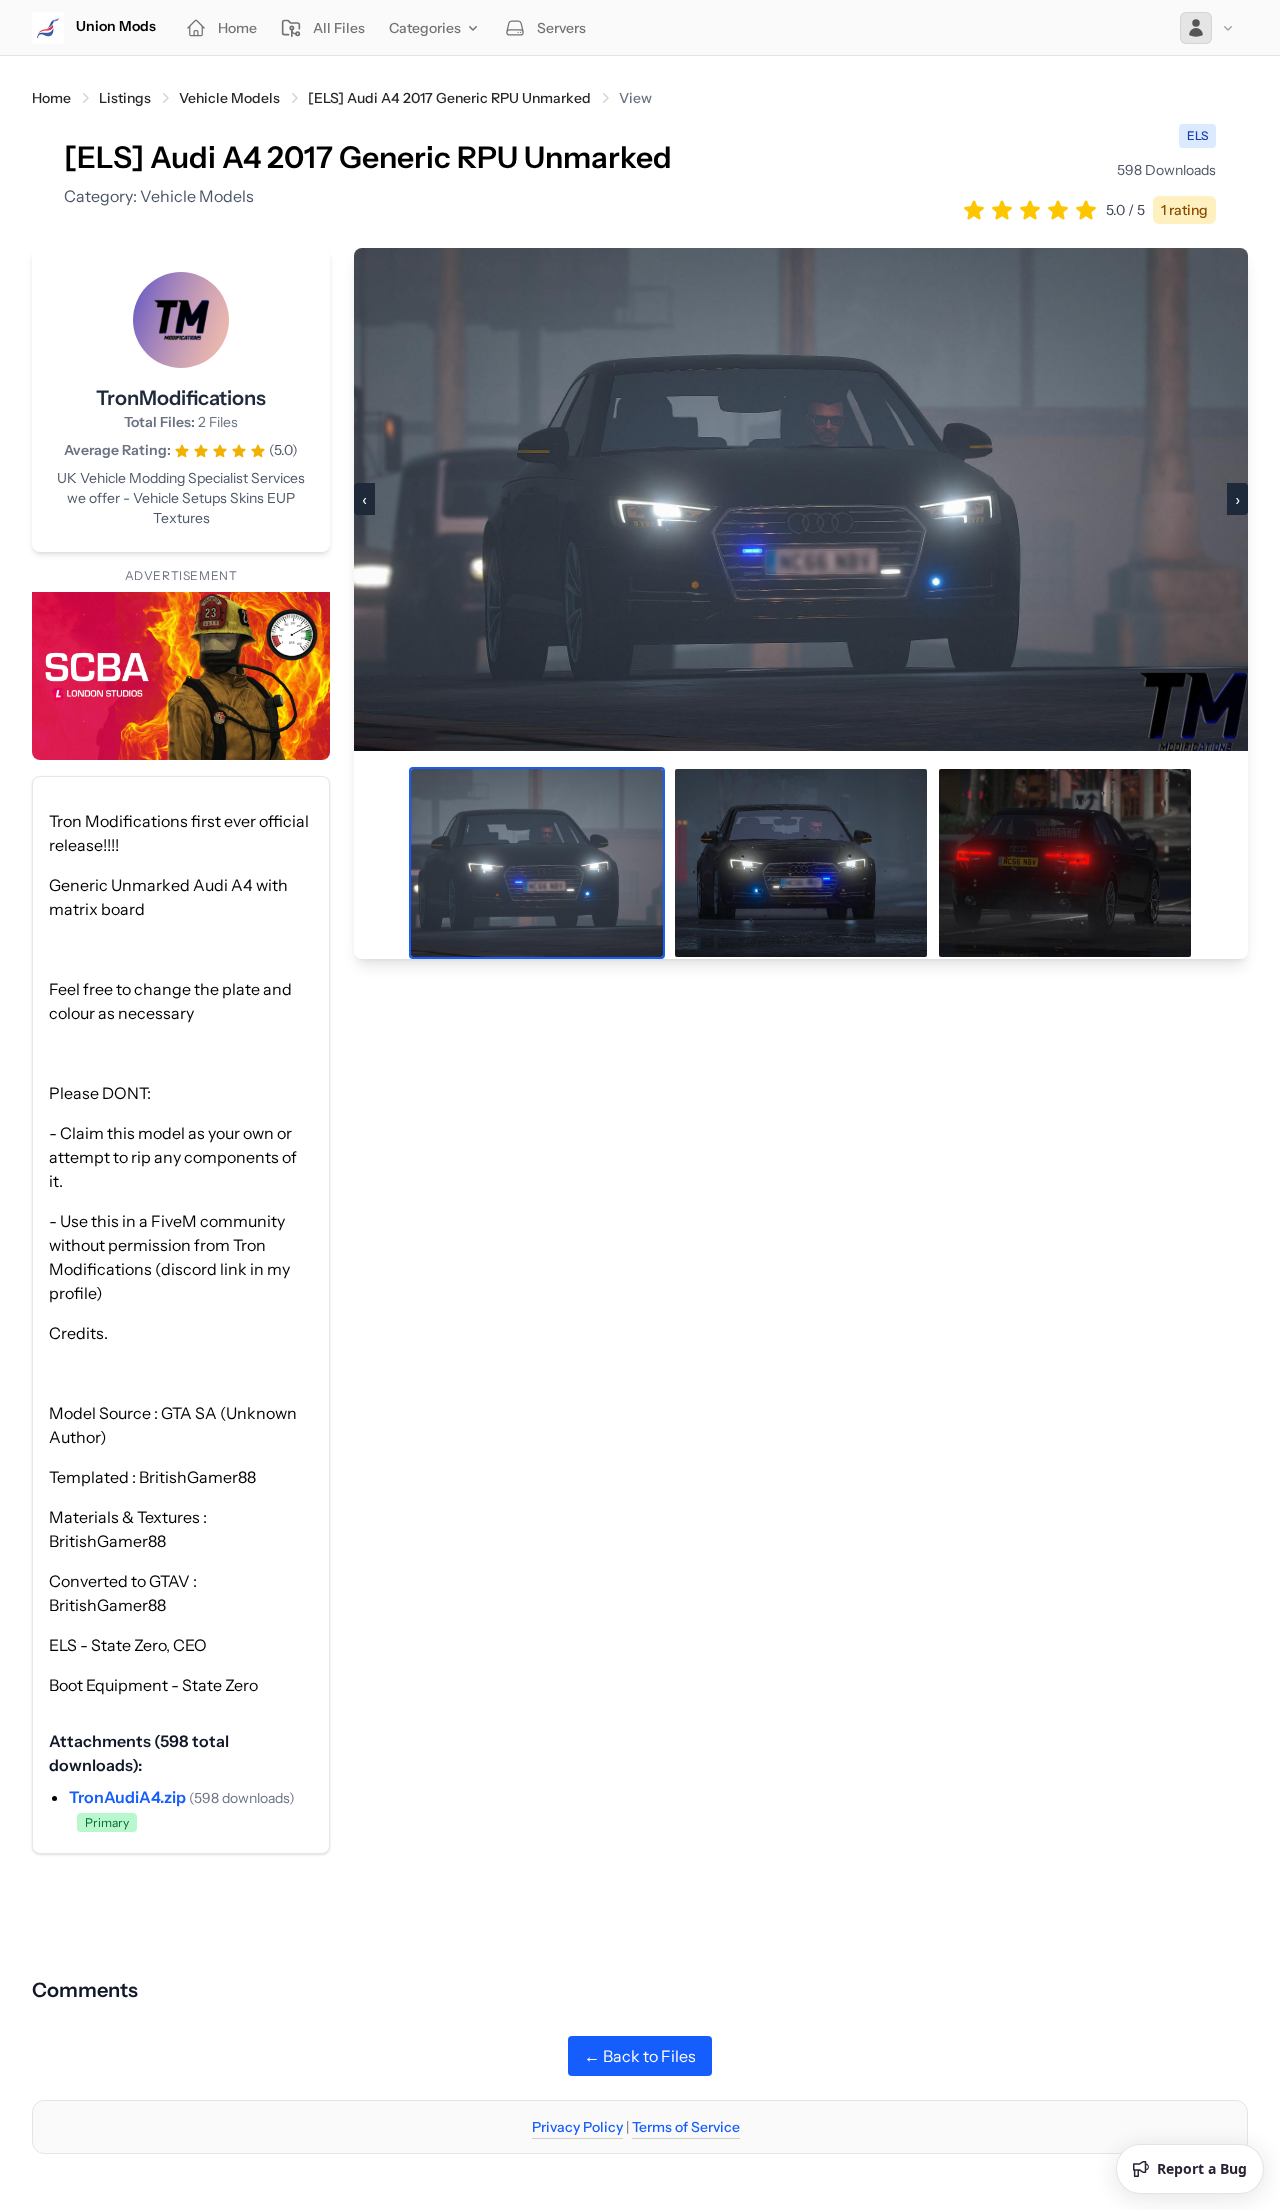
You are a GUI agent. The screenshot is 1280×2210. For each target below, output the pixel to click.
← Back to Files (640, 2056)
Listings (125, 98)
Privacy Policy (577, 2127)
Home (51, 98)
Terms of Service (686, 2127)
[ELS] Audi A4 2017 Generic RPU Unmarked (449, 98)
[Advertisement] (640, 1899)
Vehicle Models (229, 98)
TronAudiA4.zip (129, 1797)
